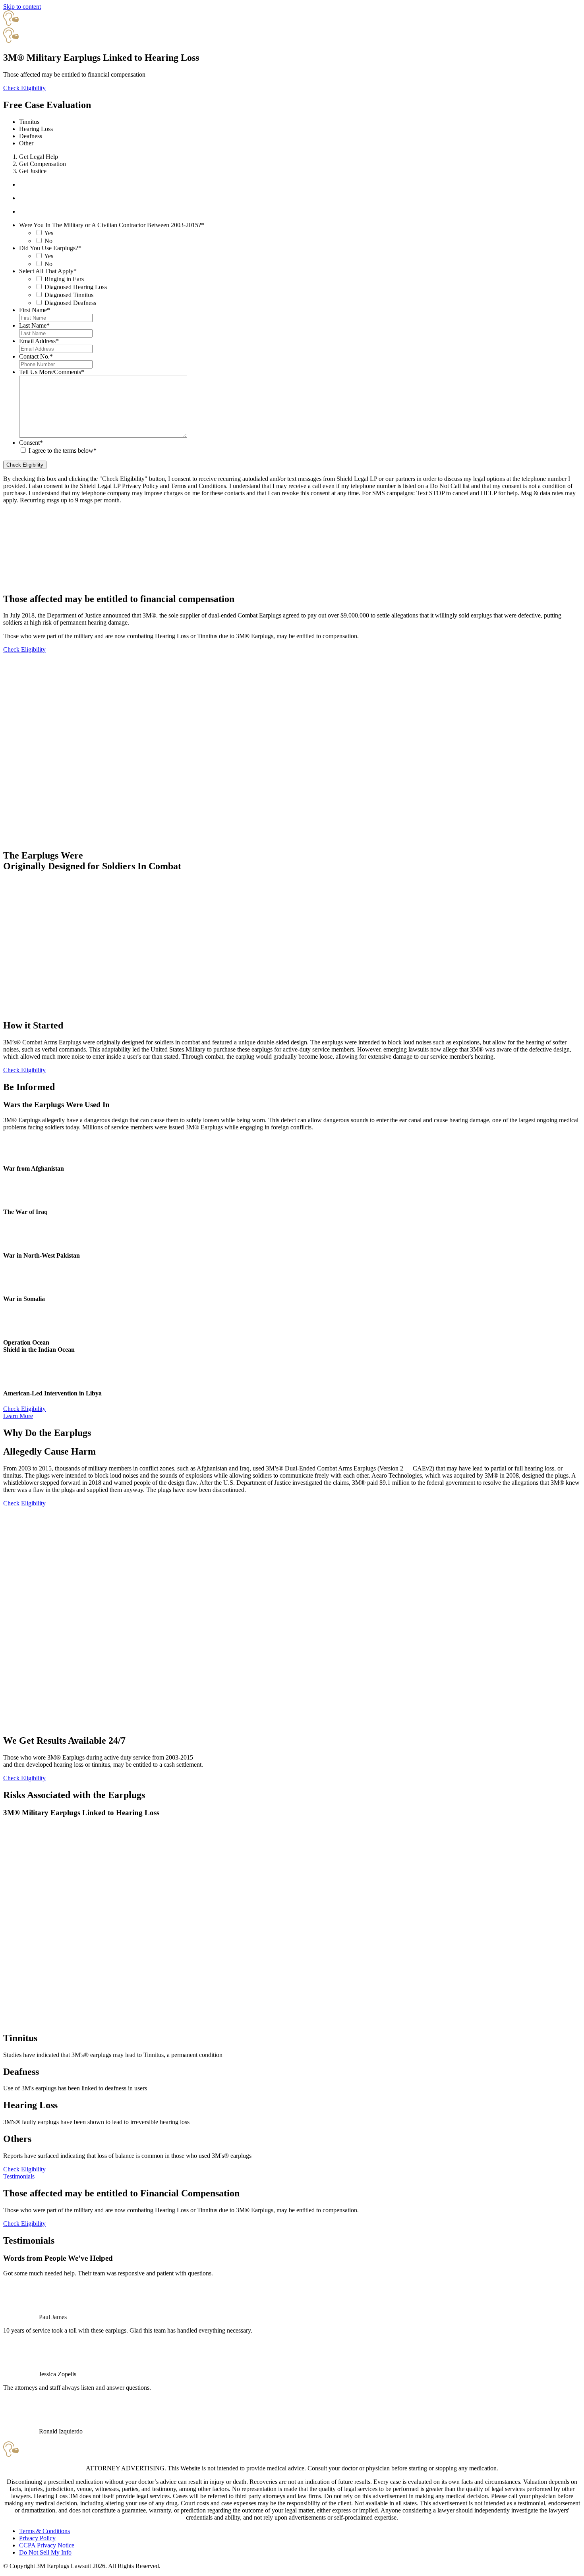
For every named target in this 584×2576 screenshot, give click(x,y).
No (48, 241)
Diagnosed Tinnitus (69, 295)
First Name (35, 310)
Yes (49, 233)
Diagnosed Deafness (70, 303)
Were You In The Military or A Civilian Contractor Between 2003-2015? (112, 225)
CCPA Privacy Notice (47, 2545)
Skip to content (22, 7)
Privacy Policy (37, 2538)
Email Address (39, 341)
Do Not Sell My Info (45, 2552)
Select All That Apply (48, 271)
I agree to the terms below (63, 451)
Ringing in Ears (64, 279)
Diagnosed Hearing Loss (76, 287)
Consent (31, 443)
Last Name (34, 325)
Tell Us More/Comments (52, 372)
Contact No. (36, 356)
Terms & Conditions (44, 2531)
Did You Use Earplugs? (50, 248)
